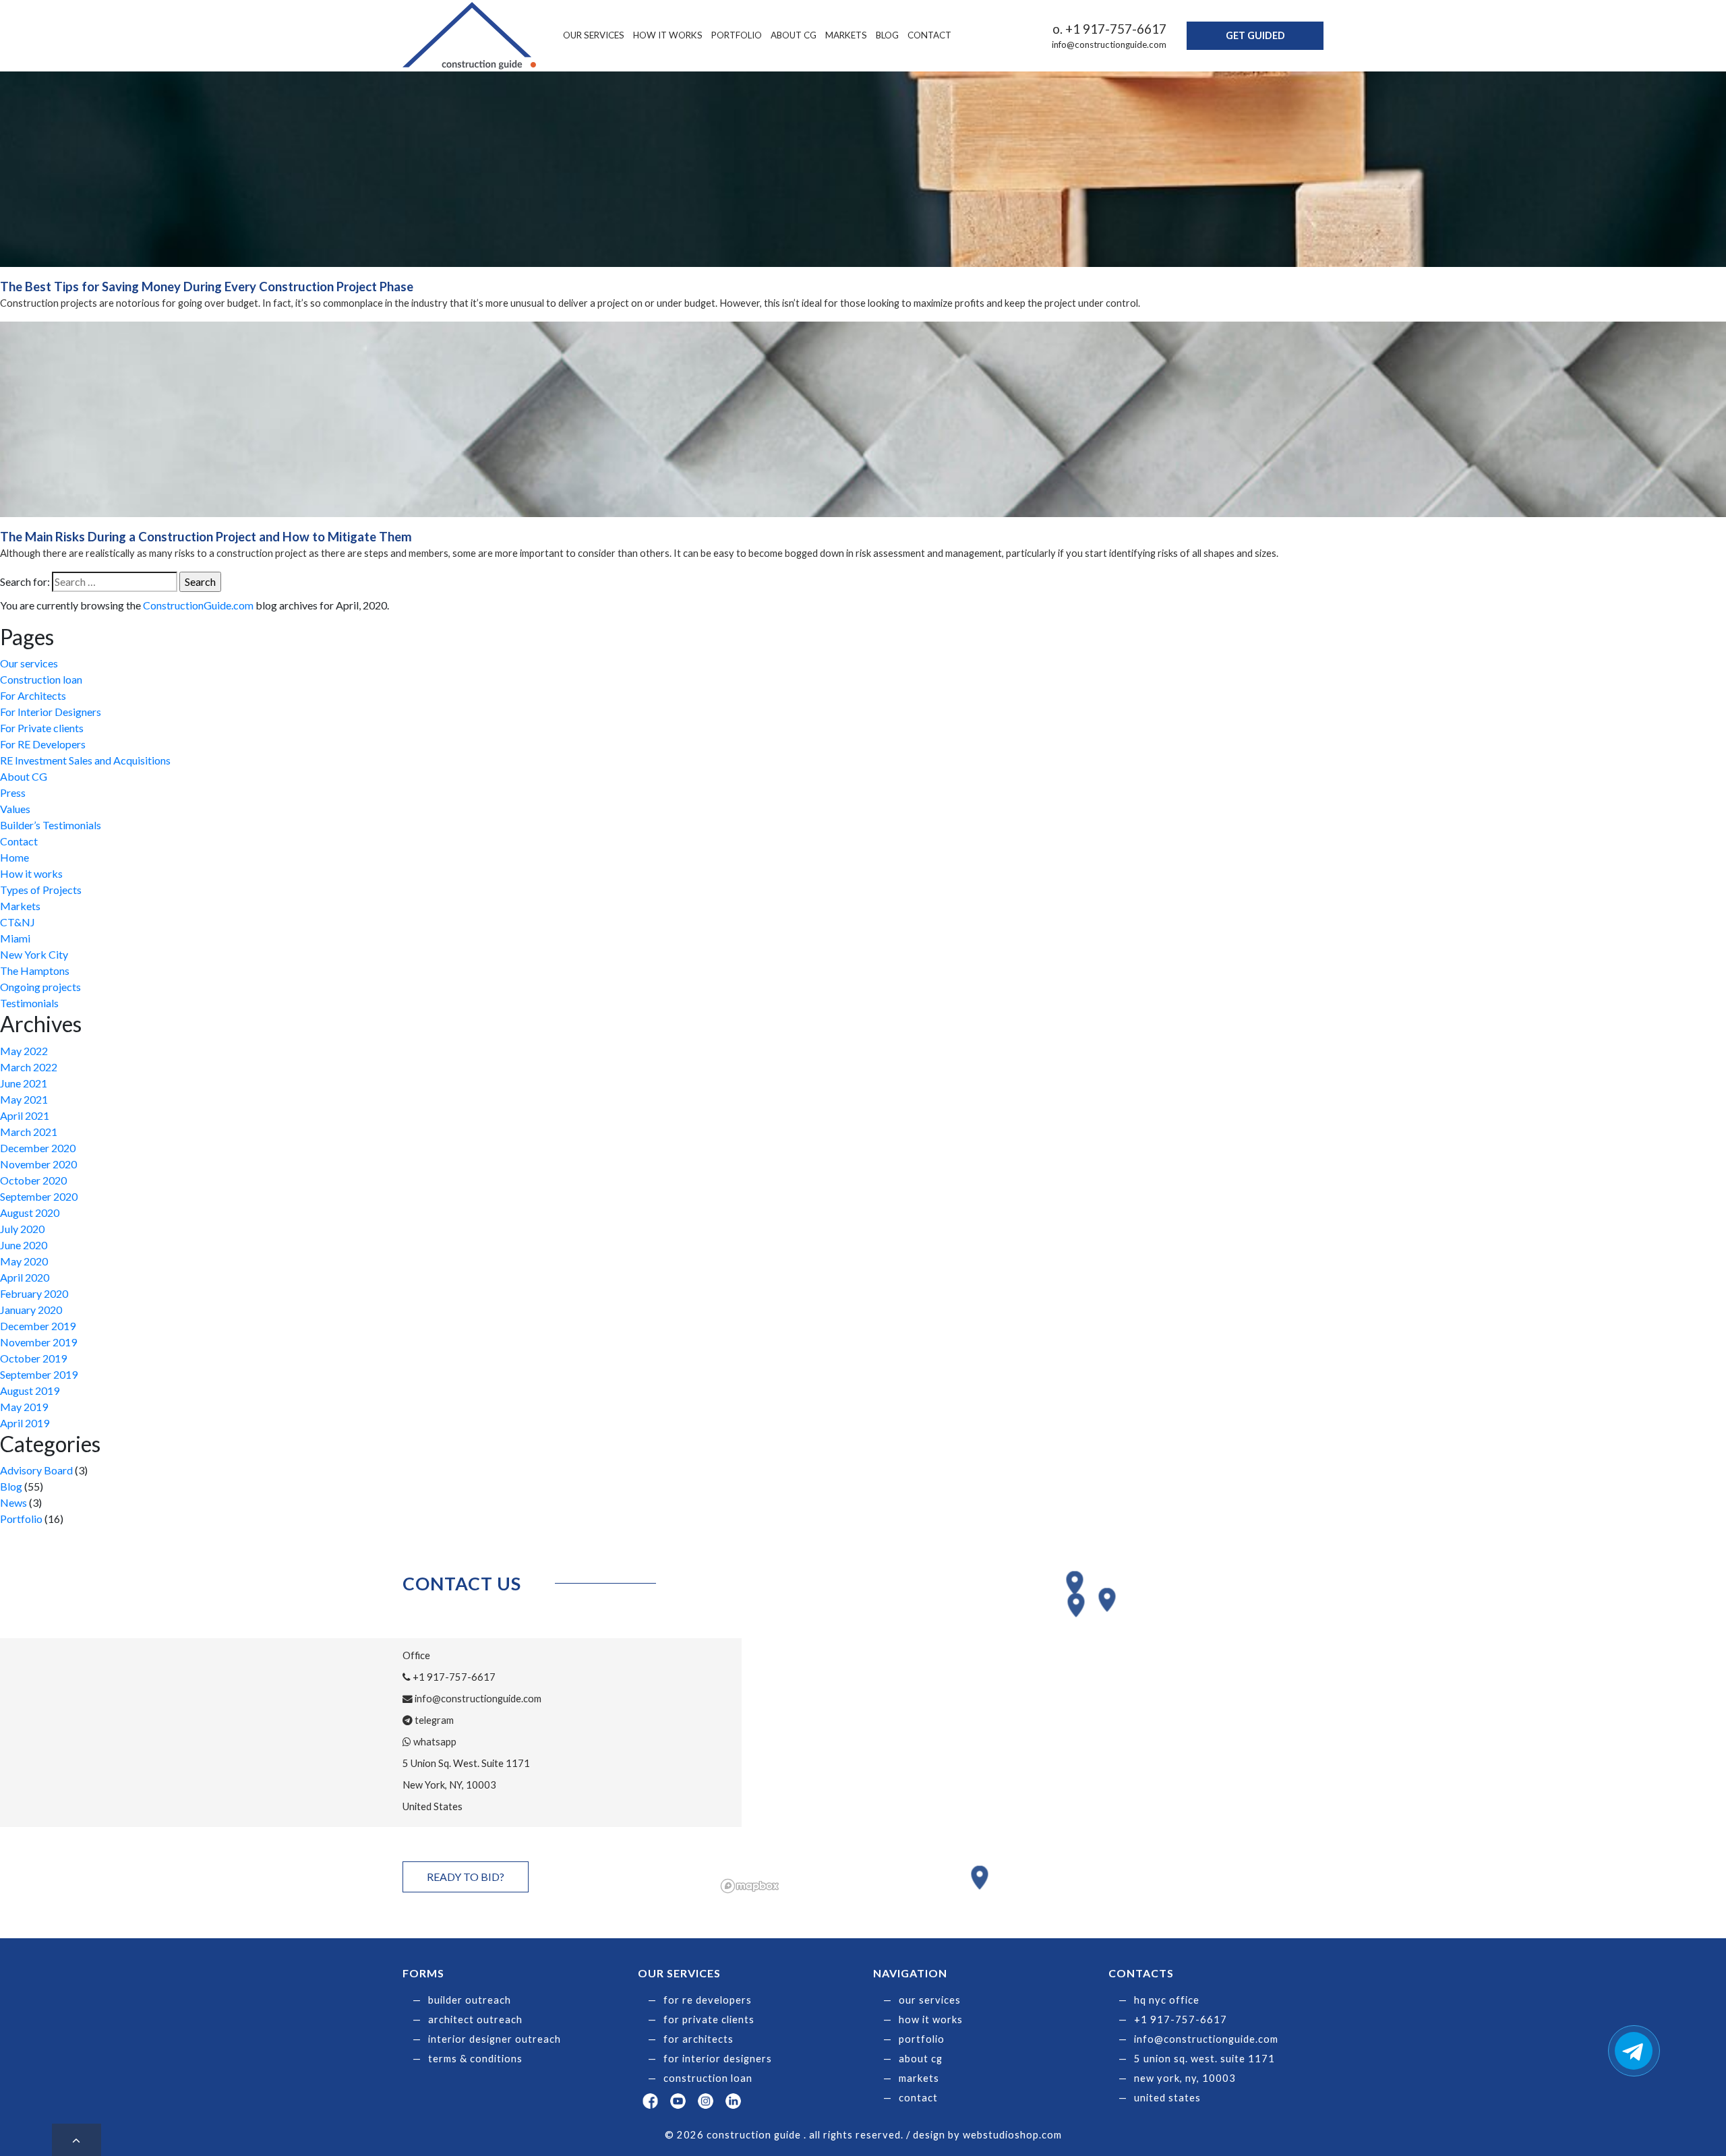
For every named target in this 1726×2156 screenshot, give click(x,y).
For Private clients (42, 728)
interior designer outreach (495, 2039)
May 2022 (24, 1051)
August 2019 (30, 1390)
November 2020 (38, 1164)
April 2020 (25, 1277)
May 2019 (24, 1407)
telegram (433, 1720)
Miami (15, 938)
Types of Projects (41, 890)
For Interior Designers (51, 712)
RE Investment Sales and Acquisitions (85, 760)
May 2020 (24, 1261)
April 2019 (25, 1423)
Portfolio (737, 35)
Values (15, 809)
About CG (794, 35)
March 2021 (29, 1132)
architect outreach (475, 2019)
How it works (668, 35)
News (13, 1502)
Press (13, 792)
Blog (887, 35)
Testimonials (29, 1003)
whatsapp (434, 1742)
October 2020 (33, 1180)
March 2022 (29, 1067)
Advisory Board (36, 1470)
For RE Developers (43, 744)
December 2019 (38, 1326)
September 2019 (39, 1374)
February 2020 (34, 1293)
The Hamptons (35, 970)
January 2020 (31, 1310)
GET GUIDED (1255, 35)
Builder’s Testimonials (51, 825)
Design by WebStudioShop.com (987, 2135)
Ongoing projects (40, 987)
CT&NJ (18, 922)
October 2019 (33, 1358)
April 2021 (25, 1115)
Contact (929, 35)
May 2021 (24, 1099)
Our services (594, 35)
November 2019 (38, 1342)
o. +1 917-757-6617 (1109, 29)
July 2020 (22, 1229)
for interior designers (718, 2059)
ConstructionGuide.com (198, 605)
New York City (34, 954)
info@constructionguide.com (1109, 44)
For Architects (33, 695)
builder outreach (470, 2000)
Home (14, 857)
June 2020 (24, 1245)
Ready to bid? (466, 1877)
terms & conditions (475, 2059)
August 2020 (30, 1212)
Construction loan (41, 679)
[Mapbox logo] (750, 1886)
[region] (1020, 1733)
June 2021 (24, 1083)
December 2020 (38, 1148)
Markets (846, 35)
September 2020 (39, 1196)
